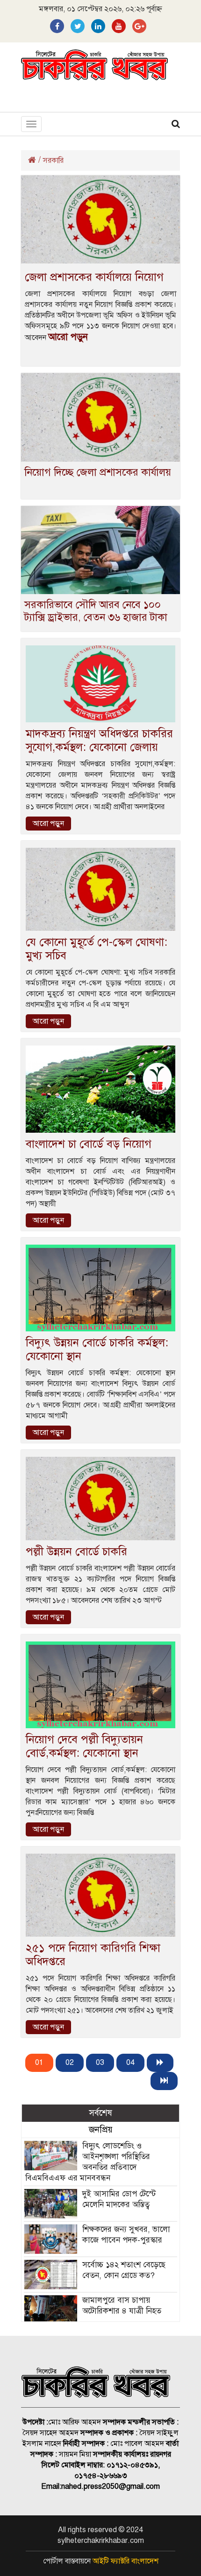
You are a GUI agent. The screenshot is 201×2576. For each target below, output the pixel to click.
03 (100, 2063)
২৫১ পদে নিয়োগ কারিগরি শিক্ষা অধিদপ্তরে (93, 1955)
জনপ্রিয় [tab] (101, 2129)
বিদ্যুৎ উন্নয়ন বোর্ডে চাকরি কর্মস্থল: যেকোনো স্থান (97, 1349)
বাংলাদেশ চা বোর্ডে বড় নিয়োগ (89, 1144)
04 (130, 2063)
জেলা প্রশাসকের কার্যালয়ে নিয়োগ (94, 277)
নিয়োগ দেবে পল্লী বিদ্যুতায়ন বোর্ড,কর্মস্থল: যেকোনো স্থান (84, 1746)
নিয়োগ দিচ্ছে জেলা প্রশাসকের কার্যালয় (98, 472)
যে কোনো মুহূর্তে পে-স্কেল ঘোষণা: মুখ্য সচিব (97, 949)
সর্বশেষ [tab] (100, 2113)
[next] (160, 2063)
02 (70, 2063)
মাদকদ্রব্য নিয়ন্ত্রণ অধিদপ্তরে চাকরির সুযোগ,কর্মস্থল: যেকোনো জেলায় (99, 740)
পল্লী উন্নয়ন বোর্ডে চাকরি (76, 1551)
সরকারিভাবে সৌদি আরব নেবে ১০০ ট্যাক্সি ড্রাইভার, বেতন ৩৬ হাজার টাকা (96, 611)
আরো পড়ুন (68, 337)
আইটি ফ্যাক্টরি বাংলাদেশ (126, 2561)
